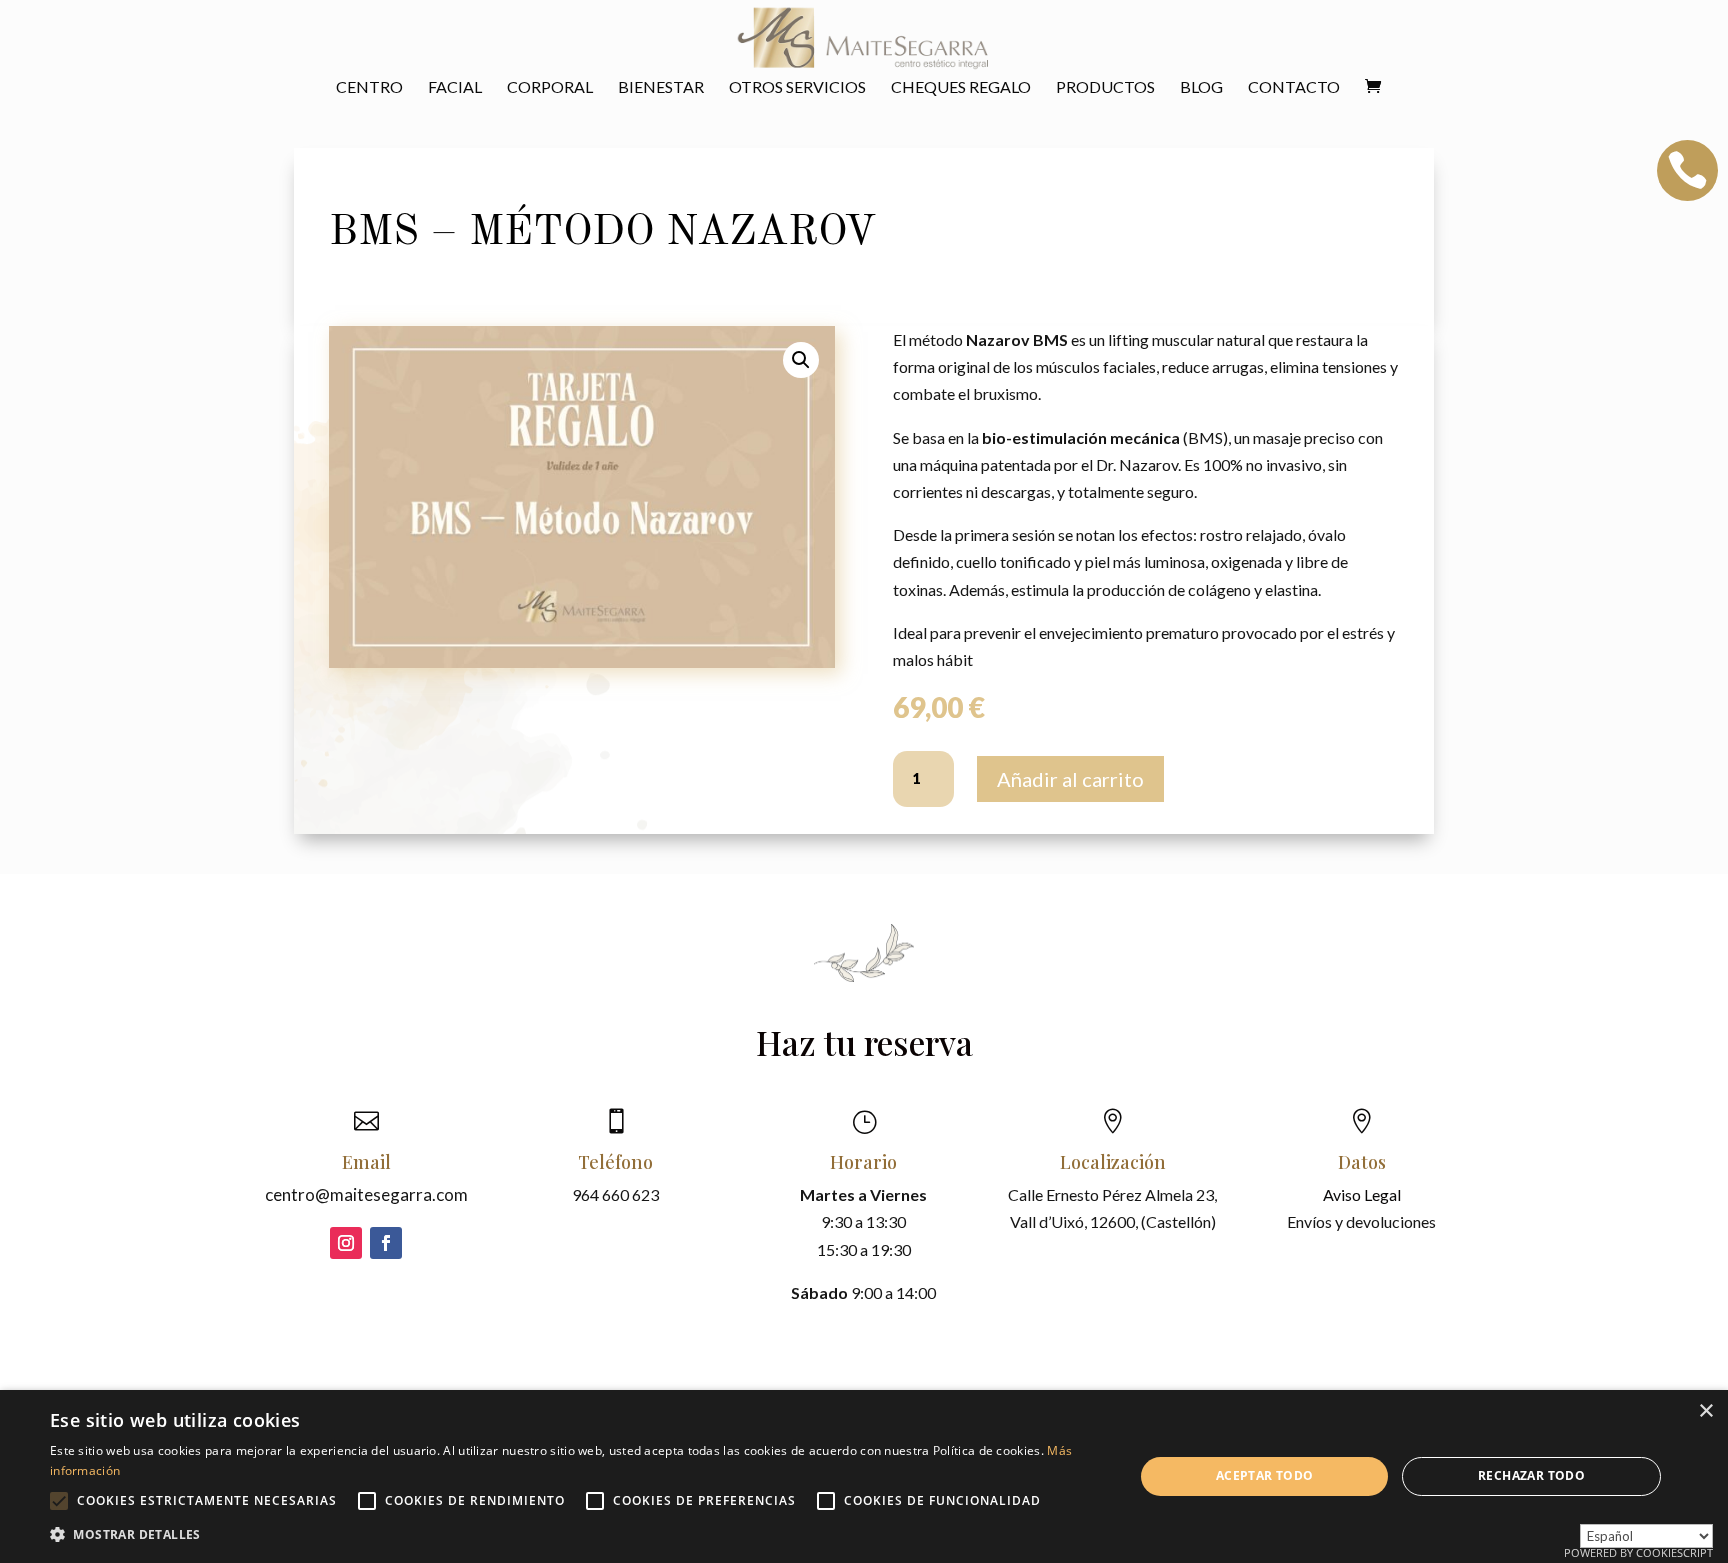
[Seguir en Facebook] (386, 1243)
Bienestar (661, 88)
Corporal (550, 88)
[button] (801, 360)
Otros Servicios (797, 88)
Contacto (1294, 88)
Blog (1201, 88)
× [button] (1705, 1411)
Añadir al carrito (1070, 779)
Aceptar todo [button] (1265, 1475)
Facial (455, 88)
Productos (1105, 88)
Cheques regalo (961, 88)
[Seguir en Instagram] (346, 1243)
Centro (369, 88)
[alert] (864, 1476)
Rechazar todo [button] (1531, 1475)
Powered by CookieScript (1638, 1552)
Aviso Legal (1362, 1194)
